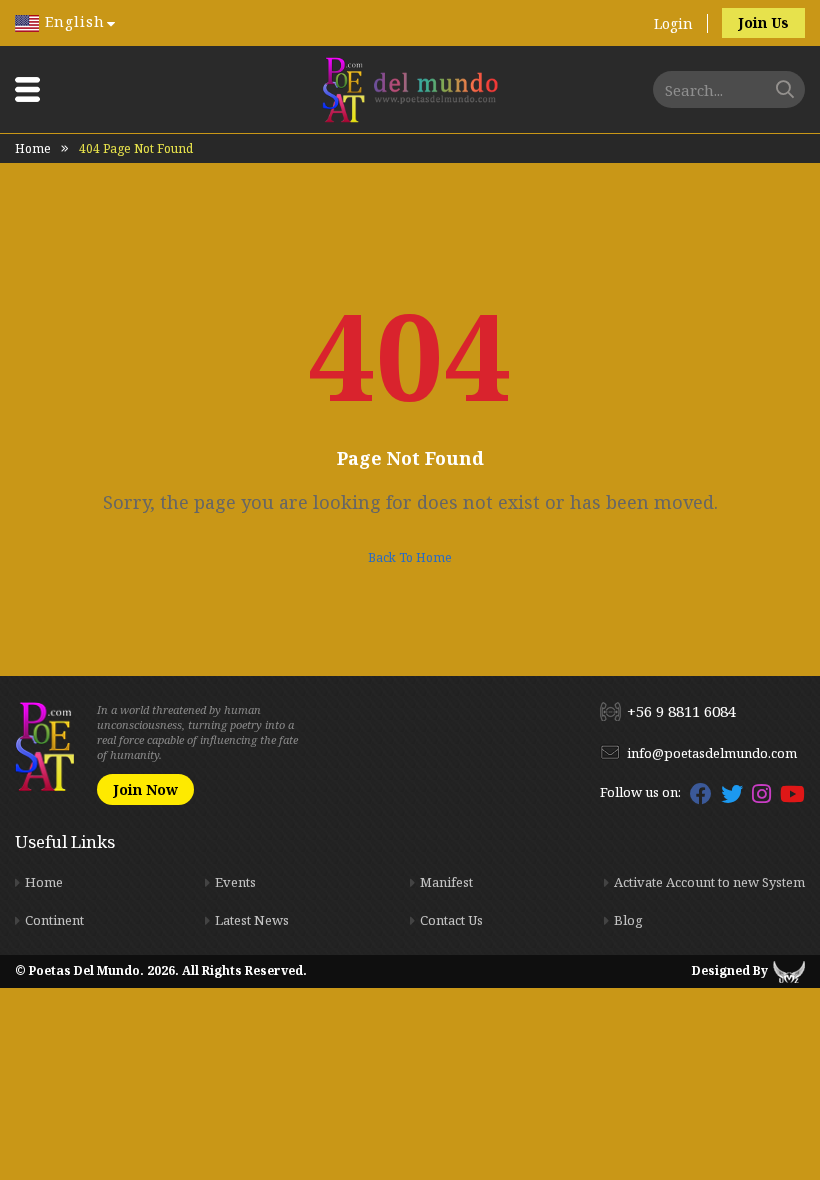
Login (673, 23)
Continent (54, 920)
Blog (628, 920)
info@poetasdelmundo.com (712, 753)
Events (235, 882)
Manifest (446, 882)
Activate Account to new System (709, 882)
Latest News (252, 920)
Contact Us (451, 920)
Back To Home (410, 557)
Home (33, 148)
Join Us (763, 22)
